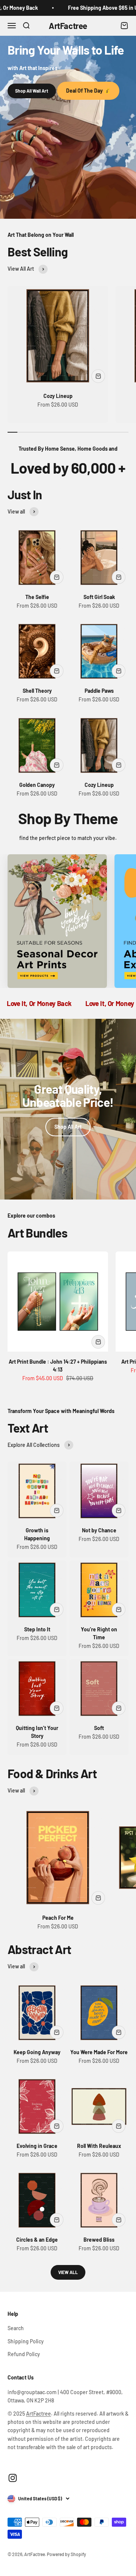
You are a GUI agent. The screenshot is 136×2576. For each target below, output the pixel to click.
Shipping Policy (26, 2341)
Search (16, 2328)
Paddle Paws (99, 691)
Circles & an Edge (37, 2240)
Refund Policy (24, 2354)
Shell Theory (37, 691)
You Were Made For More (99, 2052)
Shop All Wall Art (32, 91)
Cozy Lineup (58, 396)
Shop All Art (68, 1127)
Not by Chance (99, 1530)
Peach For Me (58, 1918)
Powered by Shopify (66, 2554)
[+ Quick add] (98, 376)
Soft (99, 1728)
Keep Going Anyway (37, 2052)
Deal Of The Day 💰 (88, 91)
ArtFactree (39, 2414)
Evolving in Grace (37, 2146)
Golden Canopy (37, 785)
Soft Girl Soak (99, 597)
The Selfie (37, 597)
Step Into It (37, 1629)
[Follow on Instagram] (13, 2478)
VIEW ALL (68, 2272)
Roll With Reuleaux (99, 2146)
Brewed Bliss (99, 2240)
